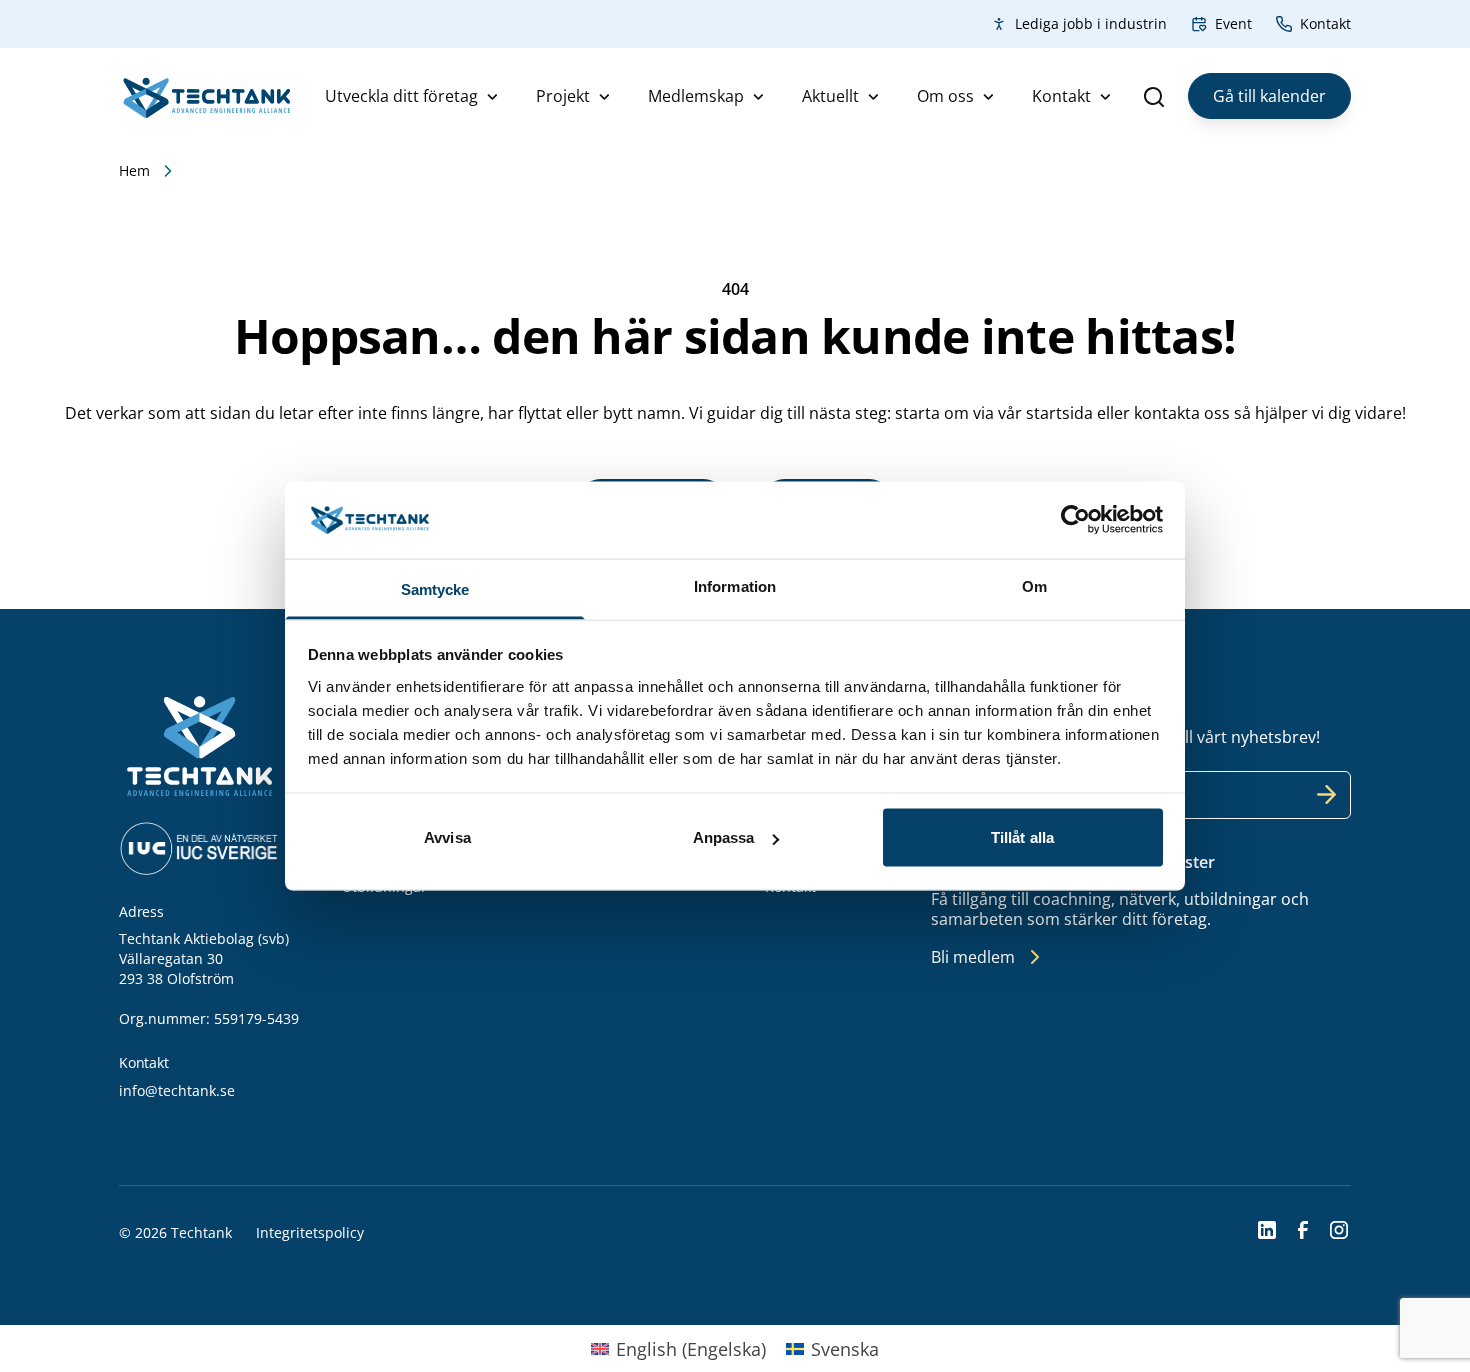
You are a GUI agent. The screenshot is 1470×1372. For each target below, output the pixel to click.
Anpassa (724, 837)
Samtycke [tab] (435, 588)
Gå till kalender (1269, 96)
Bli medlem (973, 957)
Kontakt (1325, 23)
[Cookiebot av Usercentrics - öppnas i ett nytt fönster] (1075, 520)
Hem (134, 170)
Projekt (563, 96)
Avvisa (447, 837)
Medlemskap (696, 96)
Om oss (945, 96)
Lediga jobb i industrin (1091, 23)
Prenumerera (1327, 795)
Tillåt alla (1022, 837)
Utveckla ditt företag (401, 96)
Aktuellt (830, 96)
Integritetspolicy (310, 1232)
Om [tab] (1034, 585)
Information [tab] (735, 585)
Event (1233, 23)
